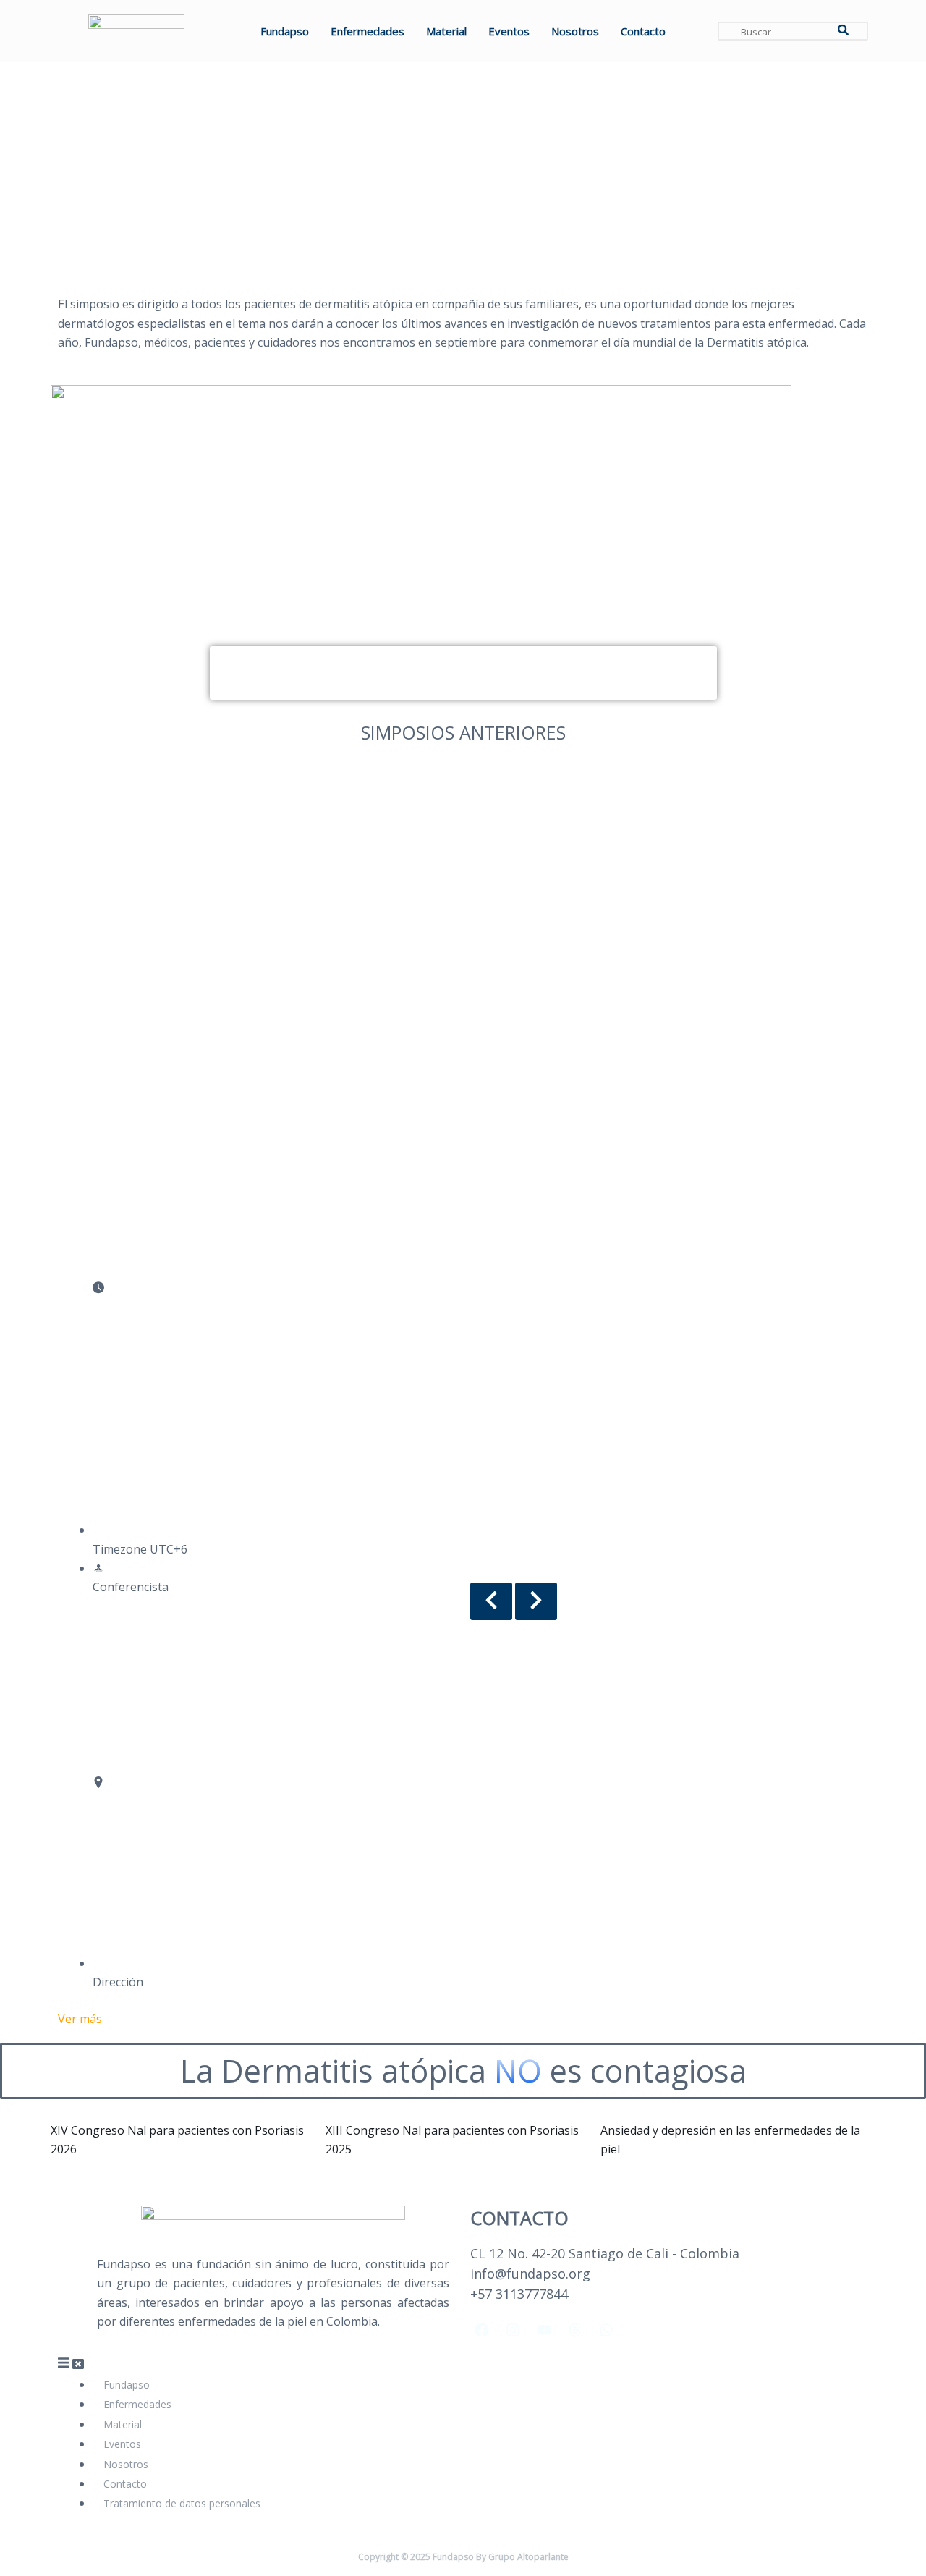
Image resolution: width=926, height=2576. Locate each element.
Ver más (80, 2019)
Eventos (509, 31)
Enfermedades (368, 31)
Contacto (643, 31)
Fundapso (285, 31)
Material (446, 31)
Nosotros (575, 31)
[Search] (843, 31)
